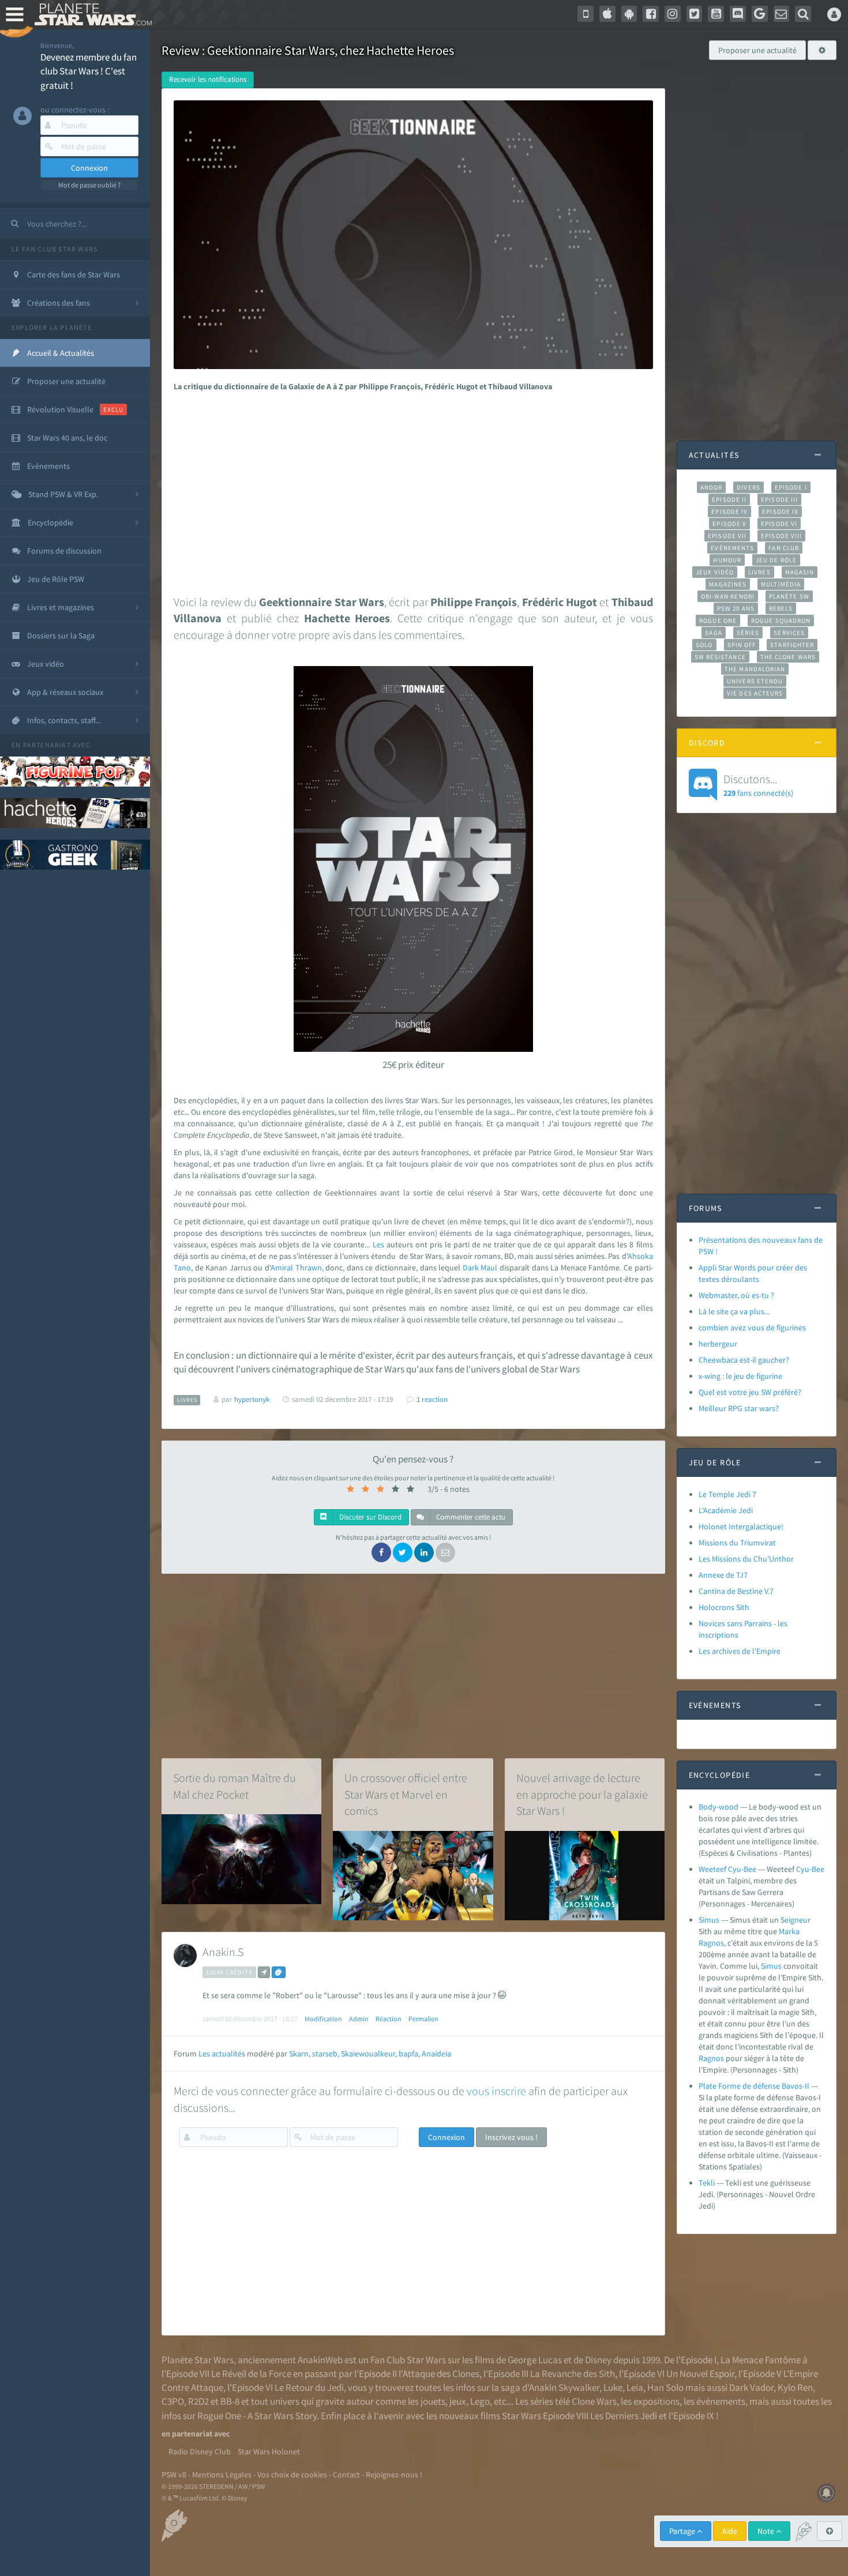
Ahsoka (640, 1256)
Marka (789, 1931)
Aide (730, 2531)
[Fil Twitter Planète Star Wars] (695, 14)
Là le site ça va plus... (734, 1311)
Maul (489, 1268)
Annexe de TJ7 (723, 1575)
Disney (598, 2360)
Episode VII (727, 536)
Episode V (729, 524)
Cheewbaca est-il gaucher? (744, 1360)
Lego (480, 2401)
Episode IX (780, 512)
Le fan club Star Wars (55, 249)
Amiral (282, 1268)
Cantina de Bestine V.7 (736, 1591)
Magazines (728, 584)
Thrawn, (309, 1268)
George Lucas (535, 2360)
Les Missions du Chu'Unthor (746, 1559)
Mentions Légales (222, 2475)
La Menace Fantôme (761, 2360)
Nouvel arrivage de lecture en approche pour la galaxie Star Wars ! (582, 1794)
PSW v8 (174, 2475)
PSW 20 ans (736, 608)
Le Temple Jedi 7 (727, 1494)
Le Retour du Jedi (309, 2387)
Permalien (423, 2019)
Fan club (784, 548)
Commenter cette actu (470, 1517)
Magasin (800, 572)
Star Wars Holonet (269, 2451)
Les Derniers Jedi (624, 2416)
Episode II (729, 499)
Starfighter (792, 645)
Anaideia (436, 2054)
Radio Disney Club (200, 2451)
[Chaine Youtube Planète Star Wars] (716, 14)
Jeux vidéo (715, 572)
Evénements (732, 548)
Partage (683, 2531)
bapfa (408, 2054)
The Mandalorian (755, 669)
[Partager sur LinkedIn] (424, 1552)
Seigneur (796, 1920)
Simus (709, 1920)
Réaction (389, 2019)
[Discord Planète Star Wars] (738, 14)
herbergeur (718, 1344)
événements (721, 2401)
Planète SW (789, 596)
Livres (759, 572)
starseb (325, 2054)
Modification (323, 2019)
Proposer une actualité (757, 50)
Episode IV (729, 512)
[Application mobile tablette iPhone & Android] (586, 14)
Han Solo (665, 2387)
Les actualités (222, 2054)
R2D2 (198, 2401)
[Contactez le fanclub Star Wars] (782, 14)
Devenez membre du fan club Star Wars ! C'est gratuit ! (89, 71)
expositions (656, 2401)
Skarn (299, 2054)
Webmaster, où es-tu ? (736, 1295)
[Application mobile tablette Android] (629, 14)
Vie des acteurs (755, 693)
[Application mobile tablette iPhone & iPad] (607, 14)
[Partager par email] (445, 1552)
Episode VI (779, 524)
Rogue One (718, 621)
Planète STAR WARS (91, 14)
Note (767, 2531)
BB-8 (230, 2401)
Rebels (781, 608)
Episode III (779, 499)
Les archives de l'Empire (740, 1651)
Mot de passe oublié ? (89, 185)
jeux (458, 2401)
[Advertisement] (411, 490)
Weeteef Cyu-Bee (727, 1869)
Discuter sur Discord (369, 1517)
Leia (635, 2387)
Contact (346, 2475)
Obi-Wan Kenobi (728, 596)
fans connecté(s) (758, 785)
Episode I (791, 487)
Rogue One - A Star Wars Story (257, 2416)
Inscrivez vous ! (511, 2137)
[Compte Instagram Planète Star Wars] (673, 14)
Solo (704, 645)
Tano (182, 1268)
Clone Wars (594, 2401)
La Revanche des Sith (573, 2374)
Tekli (707, 2183)
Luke (613, 2387)
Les (378, 1244)
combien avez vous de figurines (752, 1328)
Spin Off (742, 645)
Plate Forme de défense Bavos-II (754, 2086)
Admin (359, 2019)
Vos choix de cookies (292, 2475)
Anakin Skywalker (564, 2387)
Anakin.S (223, 1952)
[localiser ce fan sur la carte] (264, 1972)
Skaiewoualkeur (368, 2054)
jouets (433, 2401)
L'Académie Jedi (726, 1510)
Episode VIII (781, 536)
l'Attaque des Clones (439, 2374)
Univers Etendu (755, 681)
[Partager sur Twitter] (403, 1552)
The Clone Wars (788, 657)
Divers (748, 487)
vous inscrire (496, 2091)
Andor (711, 487)
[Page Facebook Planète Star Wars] (651, 14)
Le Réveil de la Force (251, 2374)
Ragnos (711, 1943)
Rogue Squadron (781, 621)
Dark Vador (751, 2387)
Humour (727, 560)
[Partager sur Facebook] (381, 1552)
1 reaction (432, 1399)
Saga (713, 633)
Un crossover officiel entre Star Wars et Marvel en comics (406, 1794)
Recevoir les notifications (208, 79)
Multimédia (781, 584)
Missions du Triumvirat (737, 1543)
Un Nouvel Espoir (700, 2374)
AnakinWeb (320, 2360)
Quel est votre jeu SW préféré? (750, 1392)
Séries (748, 633)
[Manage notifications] (827, 2493)
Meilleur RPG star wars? (739, 1408)
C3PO (173, 2401)
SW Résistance (720, 657)
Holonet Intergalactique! (741, 1526)
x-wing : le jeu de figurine (740, 1376)
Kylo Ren (795, 2387)
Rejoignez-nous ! (394, 2475)
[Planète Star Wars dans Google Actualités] (760, 14)
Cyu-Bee (810, 1869)
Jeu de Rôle (776, 560)
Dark (471, 1268)
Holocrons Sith (724, 1607)
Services (789, 633)
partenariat (47, 745)
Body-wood (718, 1807)
